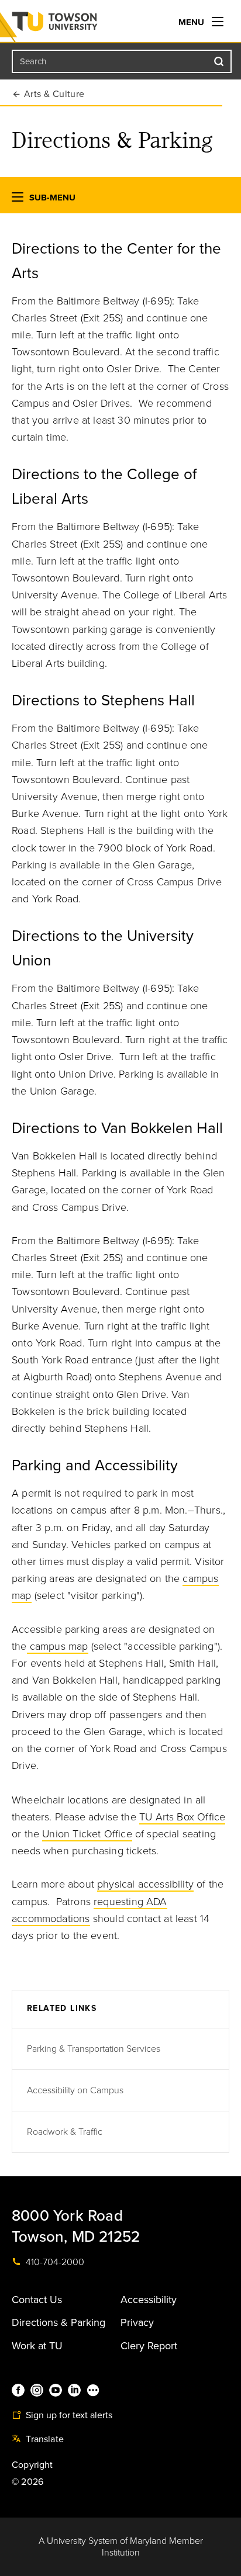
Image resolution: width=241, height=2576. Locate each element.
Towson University (78, 24)
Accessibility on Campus (75, 2090)
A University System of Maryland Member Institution (121, 2547)
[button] (18, 200)
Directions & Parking (58, 2322)
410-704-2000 (54, 2262)
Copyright (32, 2465)
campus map (58, 1646)
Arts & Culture (54, 94)
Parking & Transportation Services (94, 2049)
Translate (44, 2439)
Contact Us (37, 2300)
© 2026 (27, 2482)
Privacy (137, 2322)
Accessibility (149, 2300)
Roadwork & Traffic (65, 2132)
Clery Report (149, 2346)
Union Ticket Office (87, 1834)
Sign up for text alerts (68, 2415)
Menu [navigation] (192, 22)
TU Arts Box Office (182, 1817)
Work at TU (37, 2346)
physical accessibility (145, 1884)
